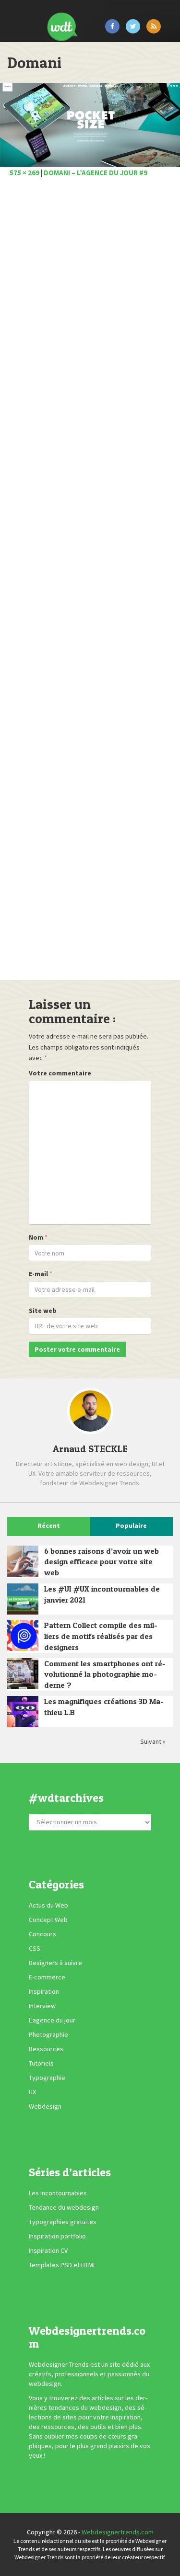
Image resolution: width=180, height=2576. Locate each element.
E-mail (38, 1274)
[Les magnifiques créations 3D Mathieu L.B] (23, 1712)
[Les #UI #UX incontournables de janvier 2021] (23, 1599)
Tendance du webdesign (64, 2207)
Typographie (47, 2078)
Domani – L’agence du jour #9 (96, 173)
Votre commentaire (60, 1073)
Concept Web (48, 1920)
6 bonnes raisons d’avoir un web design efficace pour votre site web (102, 1562)
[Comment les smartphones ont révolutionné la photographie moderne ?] (23, 1674)
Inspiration (44, 1991)
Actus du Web (48, 1905)
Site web (43, 1311)
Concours (42, 1934)
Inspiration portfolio (57, 2236)
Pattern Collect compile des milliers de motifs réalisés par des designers (101, 1636)
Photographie (48, 2034)
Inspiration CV (48, 2250)
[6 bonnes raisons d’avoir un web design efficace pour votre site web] (23, 1561)
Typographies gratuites (63, 2222)
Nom (36, 1237)
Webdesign (45, 2106)
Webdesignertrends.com (118, 2532)
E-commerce (47, 1977)
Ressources (46, 2049)
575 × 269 (24, 173)
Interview (42, 2006)
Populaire (131, 1525)
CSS (35, 1948)
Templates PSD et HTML (62, 2265)
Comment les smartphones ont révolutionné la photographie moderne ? (105, 1674)
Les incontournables (58, 2193)
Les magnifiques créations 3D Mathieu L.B (104, 1707)
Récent (49, 1525)
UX (32, 2092)
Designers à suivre (55, 1963)
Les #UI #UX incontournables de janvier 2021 (102, 1594)
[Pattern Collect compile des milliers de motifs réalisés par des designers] (23, 1635)
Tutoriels (41, 2063)
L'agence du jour (52, 2020)
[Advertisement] (90, 582)
